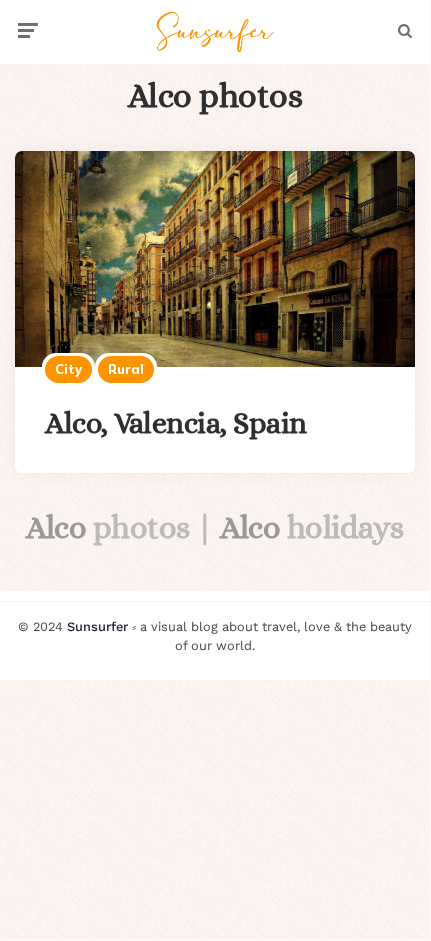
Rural (126, 369)
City (68, 369)
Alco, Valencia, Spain (176, 423)
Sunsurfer (97, 626)
